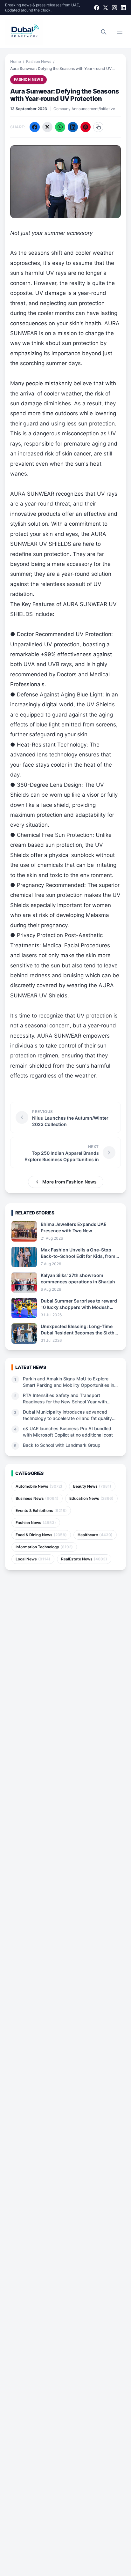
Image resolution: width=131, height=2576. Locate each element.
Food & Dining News (41, 1535)
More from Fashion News (69, 1182)
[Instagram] (114, 8)
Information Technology (44, 1547)
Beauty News (92, 1486)
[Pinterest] (86, 127)
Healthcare (95, 1535)
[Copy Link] (98, 127)
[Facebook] (97, 8)
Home (16, 61)
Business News (37, 1498)
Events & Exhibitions (41, 1510)
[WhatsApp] (60, 127)
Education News (91, 1498)
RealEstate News (84, 1559)
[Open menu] (120, 32)
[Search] (104, 32)
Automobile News (39, 1486)
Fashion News (39, 61)
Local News (33, 1559)
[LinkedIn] (123, 8)
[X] (106, 8)
